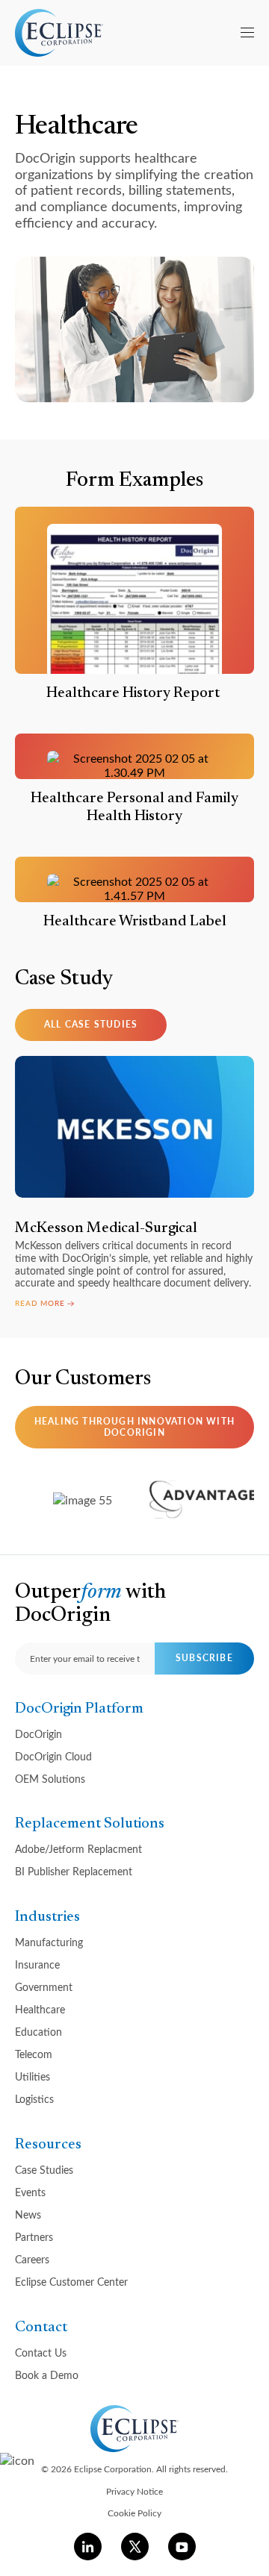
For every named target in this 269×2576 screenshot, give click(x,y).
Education (38, 2032)
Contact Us (41, 2353)
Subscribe (204, 1658)
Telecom (34, 2054)
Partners (34, 2237)
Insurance (37, 1964)
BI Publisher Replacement (74, 1871)
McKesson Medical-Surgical (106, 1228)
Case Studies (44, 2170)
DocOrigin (38, 1734)
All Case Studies (91, 1024)
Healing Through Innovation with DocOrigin (134, 1426)
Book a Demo (47, 2375)
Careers (32, 2259)
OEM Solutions (50, 1779)
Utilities (33, 2076)
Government (44, 1987)
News (28, 2214)
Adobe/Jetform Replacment (78, 1849)
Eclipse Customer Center (71, 2282)
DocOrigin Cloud (53, 1756)
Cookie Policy (134, 2513)
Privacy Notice (134, 2491)
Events (30, 2192)
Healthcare (40, 2009)
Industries (47, 1917)
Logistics (34, 2099)
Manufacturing (49, 1942)
